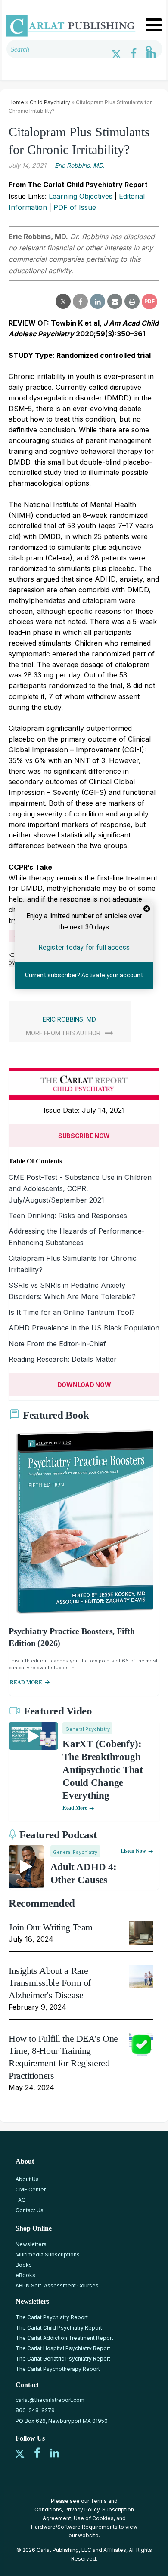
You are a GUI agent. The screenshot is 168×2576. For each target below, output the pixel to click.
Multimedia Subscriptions (48, 2254)
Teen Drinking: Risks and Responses (68, 1216)
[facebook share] (80, 302)
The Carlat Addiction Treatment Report (64, 2338)
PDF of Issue (75, 207)
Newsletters (31, 2244)
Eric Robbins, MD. (79, 165)
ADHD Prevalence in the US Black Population (84, 1328)
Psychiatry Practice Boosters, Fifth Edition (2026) (72, 1637)
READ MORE (26, 1683)
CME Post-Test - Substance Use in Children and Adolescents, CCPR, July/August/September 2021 (80, 1189)
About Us (27, 2179)
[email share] (115, 302)
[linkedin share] (98, 302)
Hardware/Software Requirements (74, 2527)
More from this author (63, 1033)
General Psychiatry (88, 1729)
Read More (75, 1808)
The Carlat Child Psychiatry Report (59, 2328)
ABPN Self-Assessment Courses (57, 2285)
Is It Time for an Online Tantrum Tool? (72, 1312)
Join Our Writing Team (51, 1927)
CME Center (31, 2190)
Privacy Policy (82, 2510)
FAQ (21, 2200)
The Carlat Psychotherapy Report (58, 2369)
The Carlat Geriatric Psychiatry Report (63, 2359)
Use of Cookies (94, 2518)
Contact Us (30, 2210)
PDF (149, 301)
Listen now (133, 1851)
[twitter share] (63, 302)
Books (24, 2265)
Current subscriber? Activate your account (84, 975)
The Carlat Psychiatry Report (52, 2317)
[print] (132, 302)
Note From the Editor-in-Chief (57, 1344)
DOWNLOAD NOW (84, 1385)
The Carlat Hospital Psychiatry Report (63, 2348)
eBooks (25, 2275)
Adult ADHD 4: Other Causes (84, 1873)
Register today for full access (84, 947)
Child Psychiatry (50, 102)
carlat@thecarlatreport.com (50, 2400)
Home (16, 102)
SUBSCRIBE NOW (84, 1136)
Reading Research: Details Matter (63, 1359)
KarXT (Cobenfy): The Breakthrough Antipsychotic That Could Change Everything (103, 1770)
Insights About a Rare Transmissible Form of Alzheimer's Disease (50, 1983)
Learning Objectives (81, 196)
